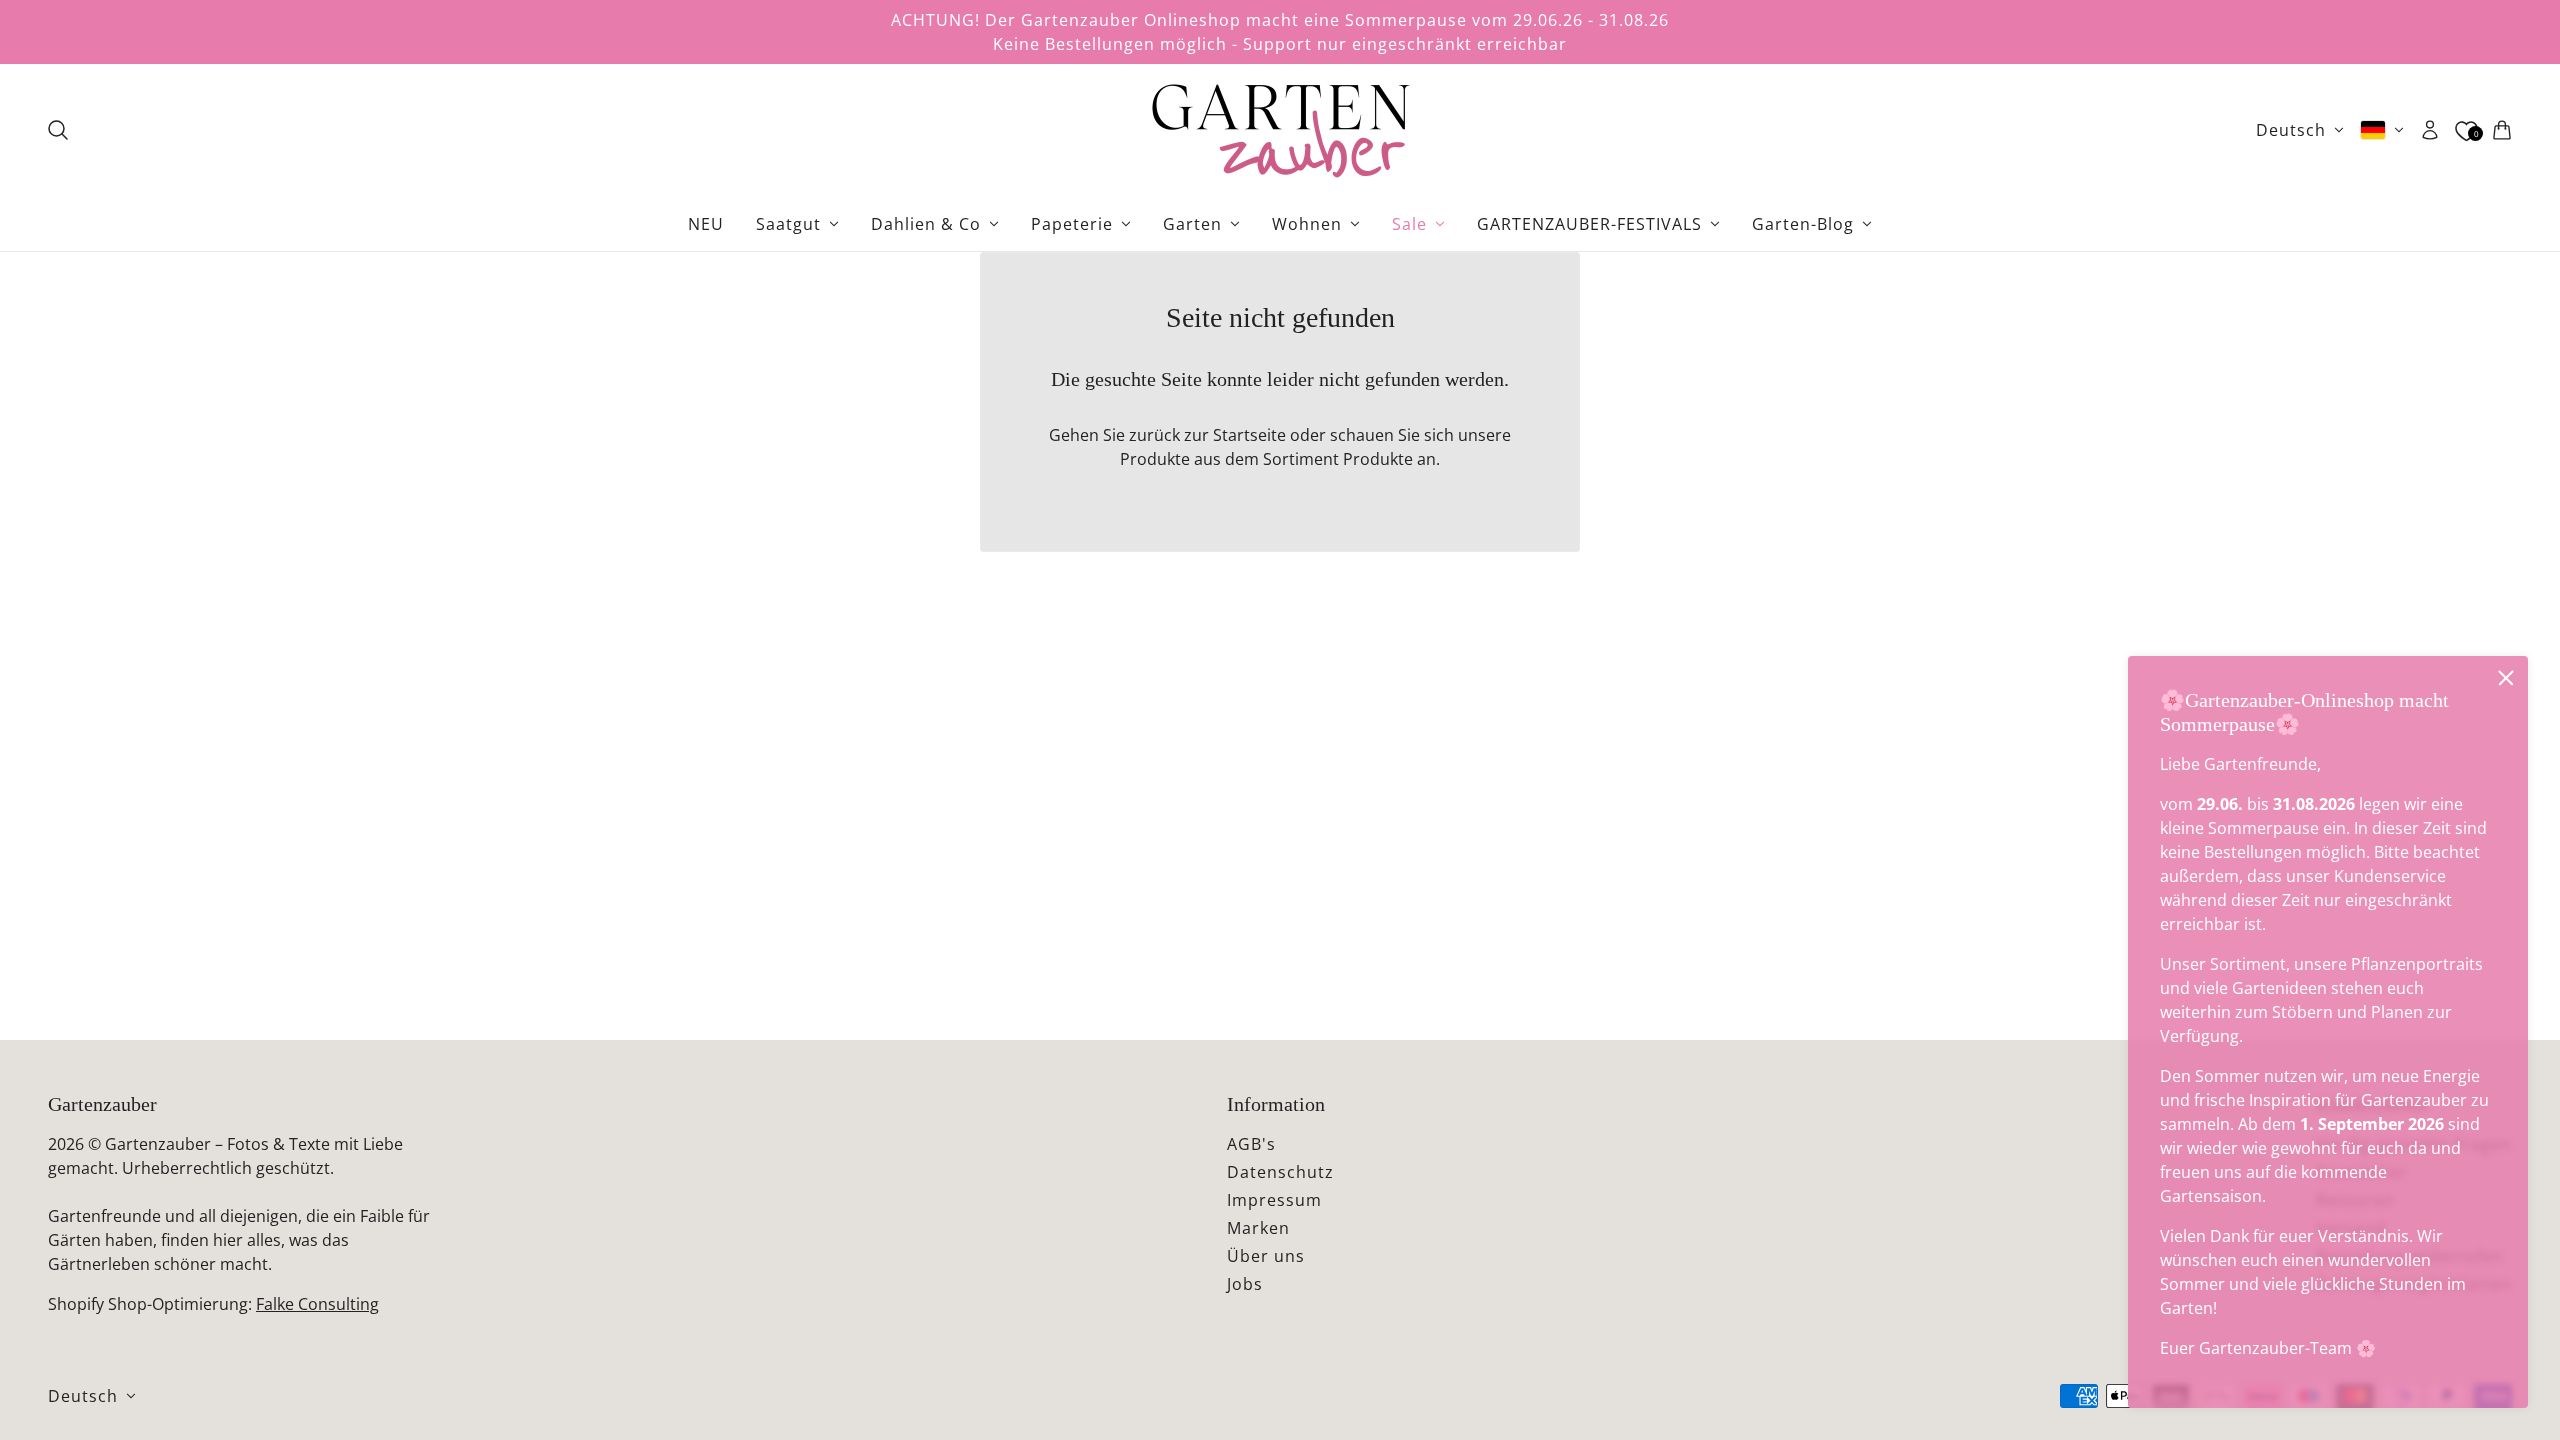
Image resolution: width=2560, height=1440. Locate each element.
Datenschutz (1280, 1172)
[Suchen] (58, 130)
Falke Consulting (317, 1304)
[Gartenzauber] (1280, 130)
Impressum (1274, 1200)
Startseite (1249, 435)
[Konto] (2430, 130)
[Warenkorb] (2502, 130)
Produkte (1378, 459)
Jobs (1245, 1284)
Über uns (1266, 1256)
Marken (1258, 1228)
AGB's (1251, 1144)
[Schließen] (2506, 678)
